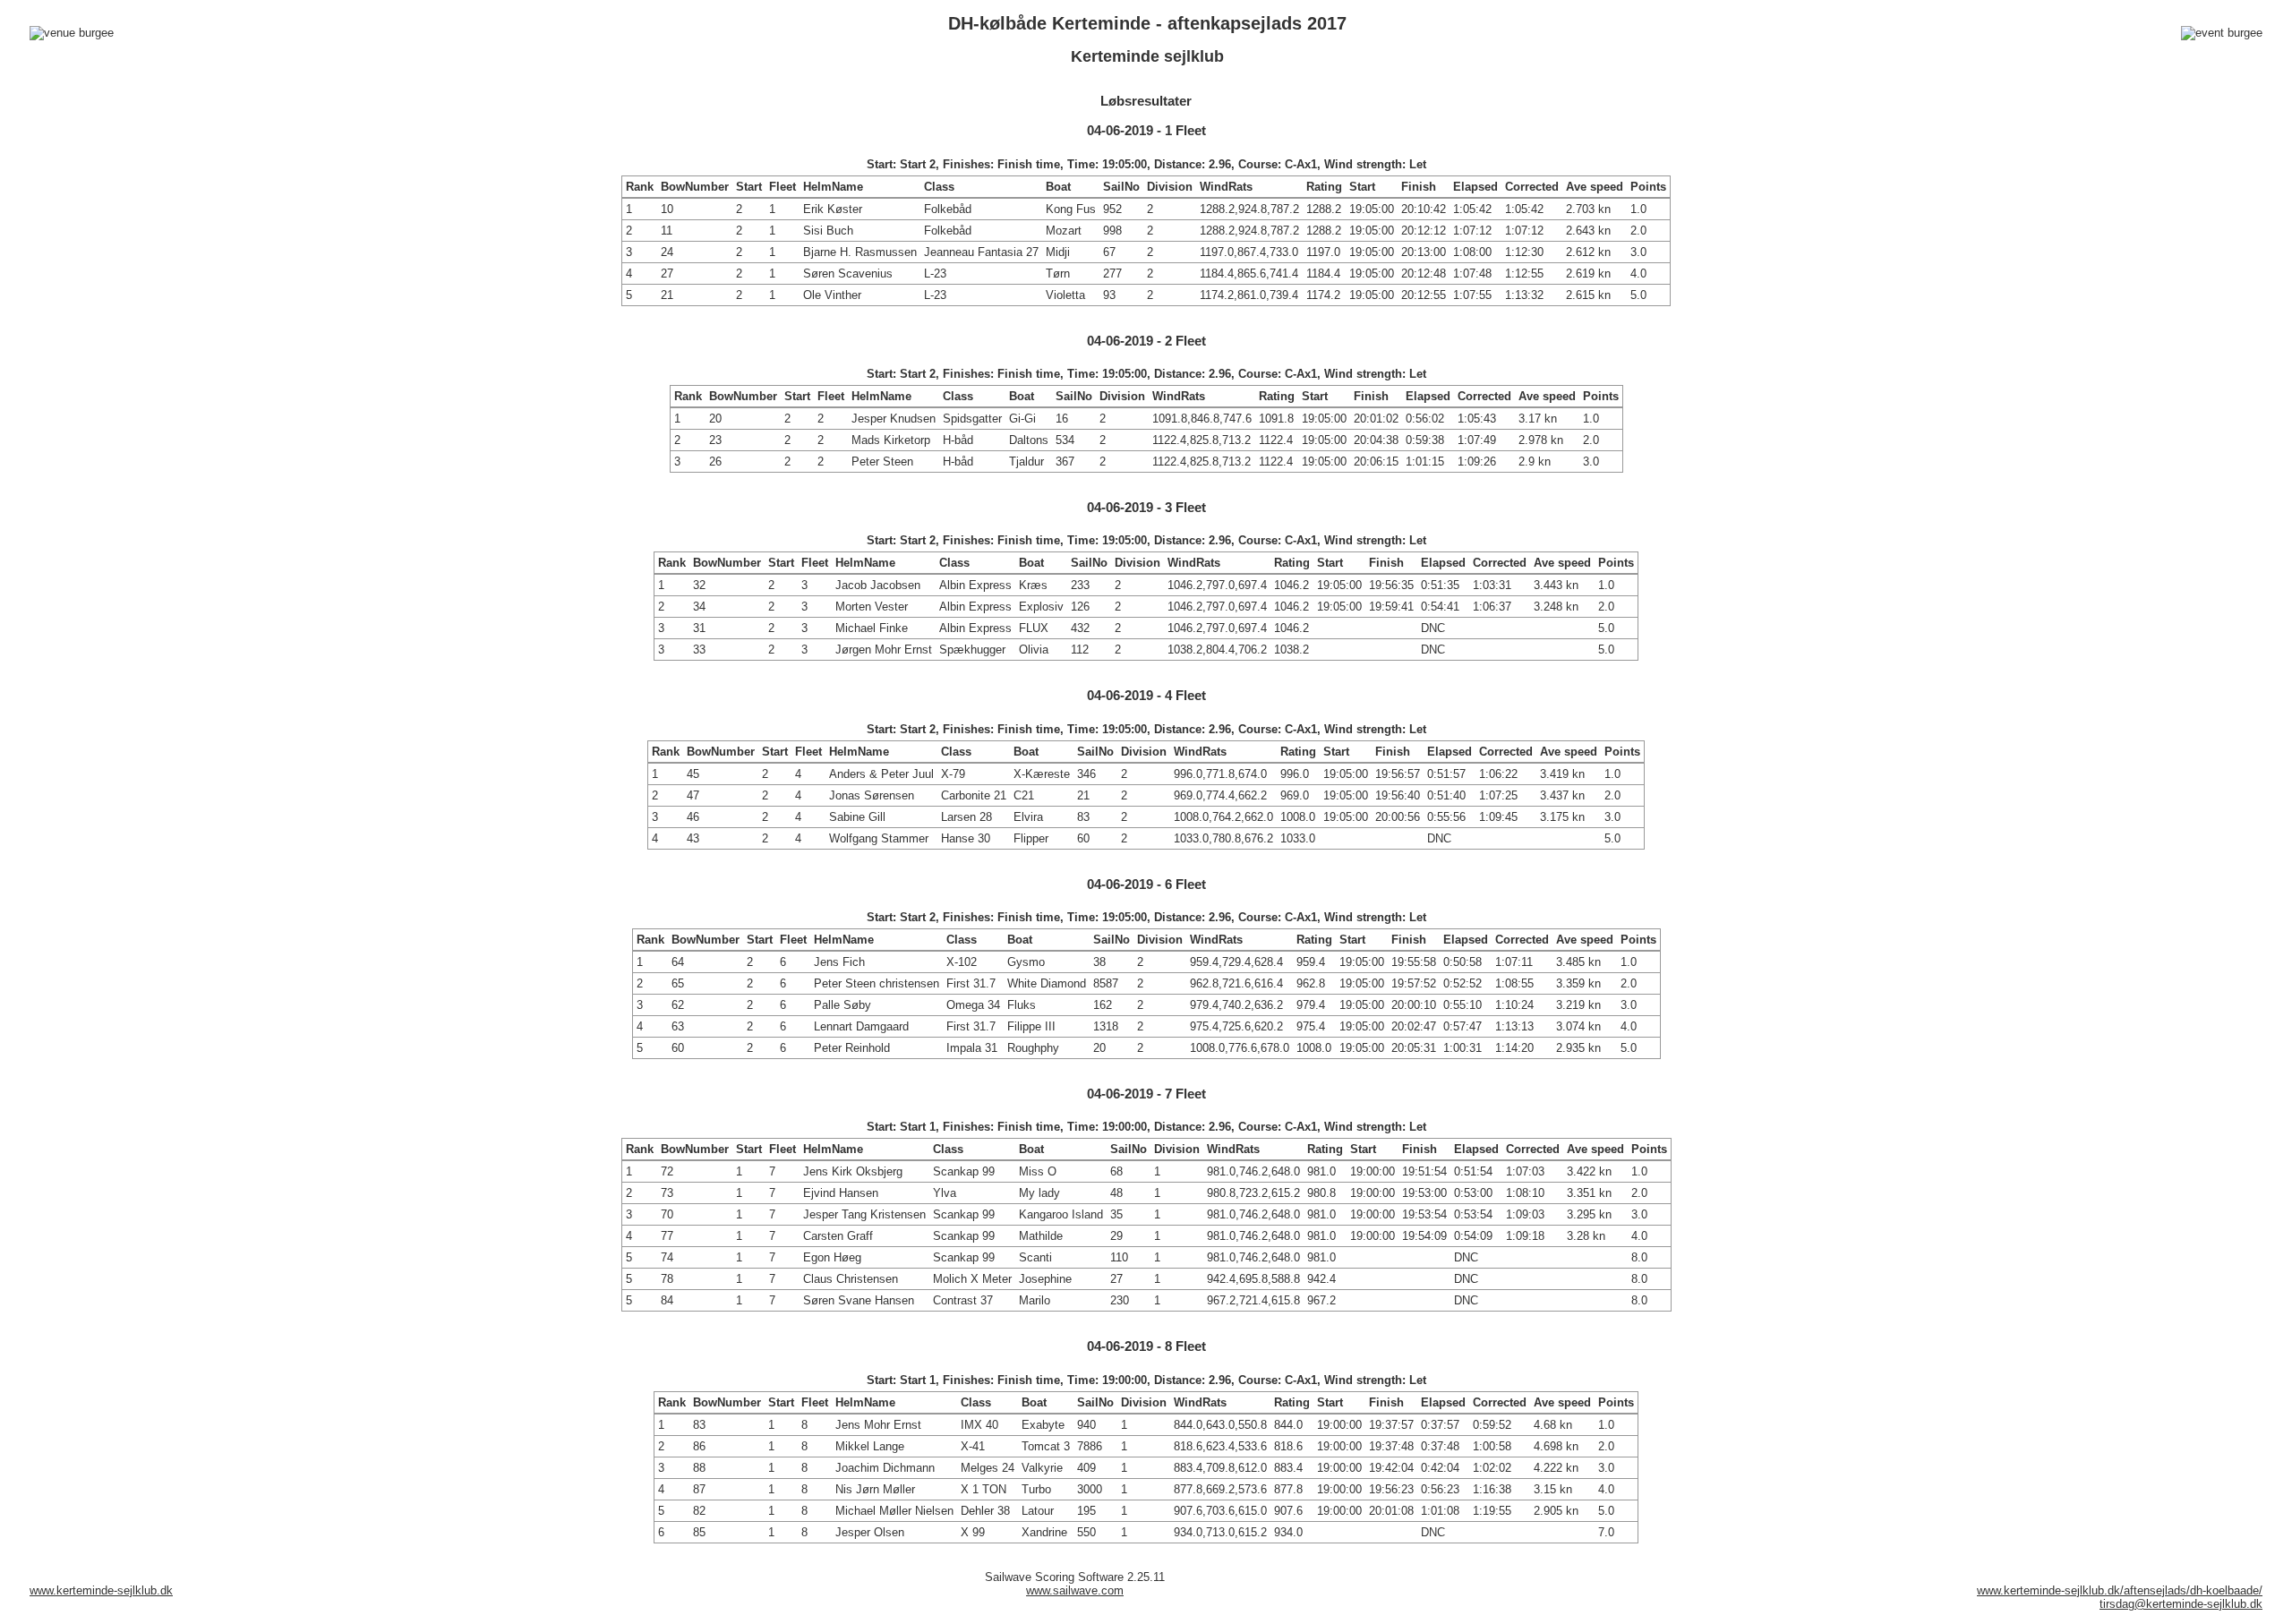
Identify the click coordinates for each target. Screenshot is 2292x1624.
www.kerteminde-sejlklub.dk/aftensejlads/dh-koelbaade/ (2120, 1590)
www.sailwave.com (1075, 1590)
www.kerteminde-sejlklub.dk (101, 1590)
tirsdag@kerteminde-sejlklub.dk (2181, 1604)
